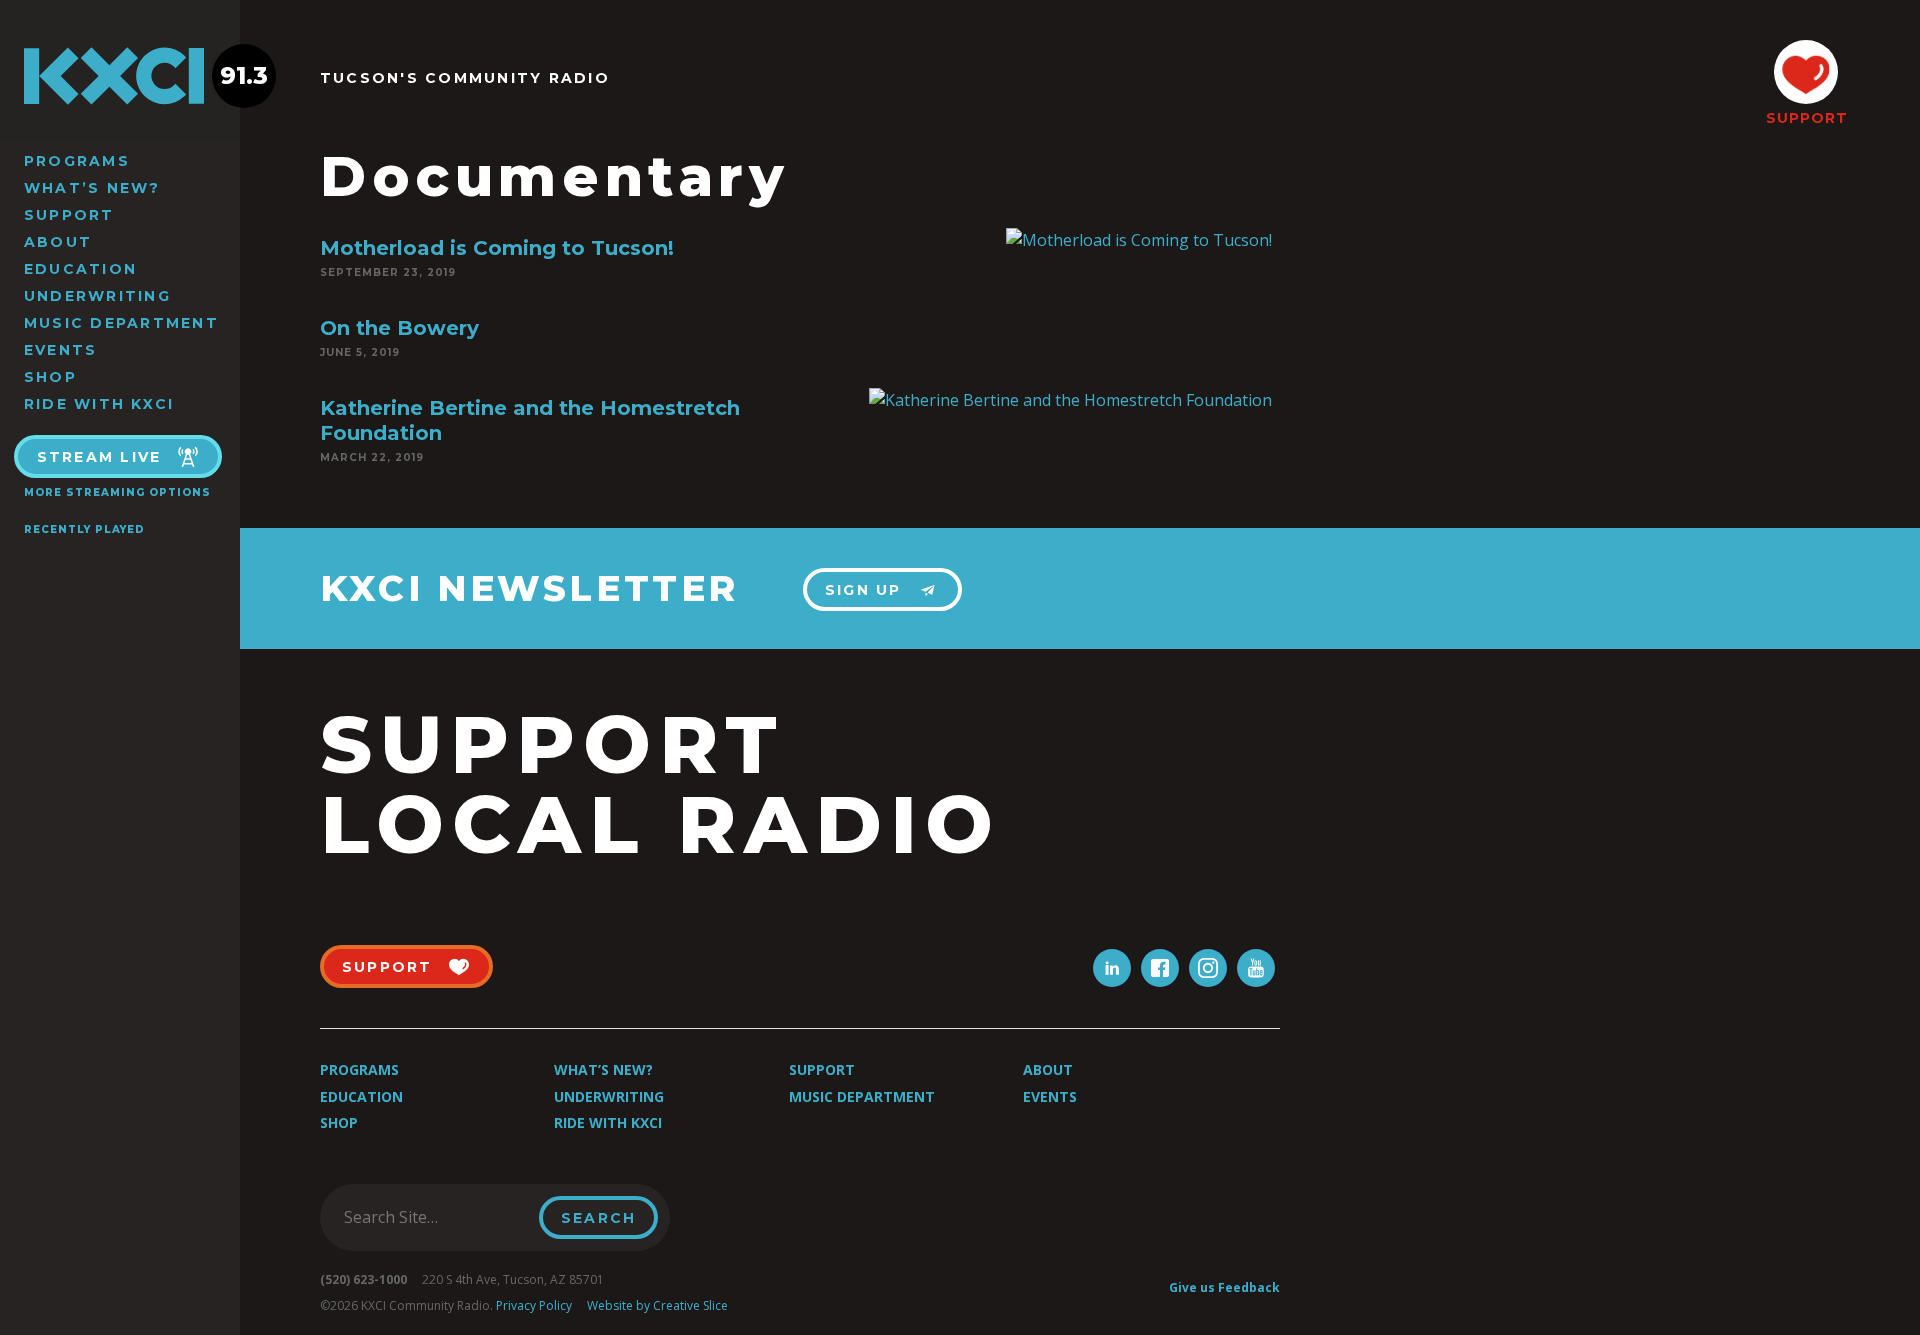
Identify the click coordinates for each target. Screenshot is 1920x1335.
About (58, 242)
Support (69, 215)
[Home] (120, 76)
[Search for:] (435, 1217)
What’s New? (92, 188)
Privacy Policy (534, 1305)
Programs (77, 161)
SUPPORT (1806, 118)
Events (60, 350)
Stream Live (99, 457)
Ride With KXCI (99, 404)
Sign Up (863, 590)
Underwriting (97, 296)
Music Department (121, 323)
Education (80, 269)
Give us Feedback (1224, 1287)
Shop (50, 377)
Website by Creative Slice (657, 1305)
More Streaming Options (117, 492)
